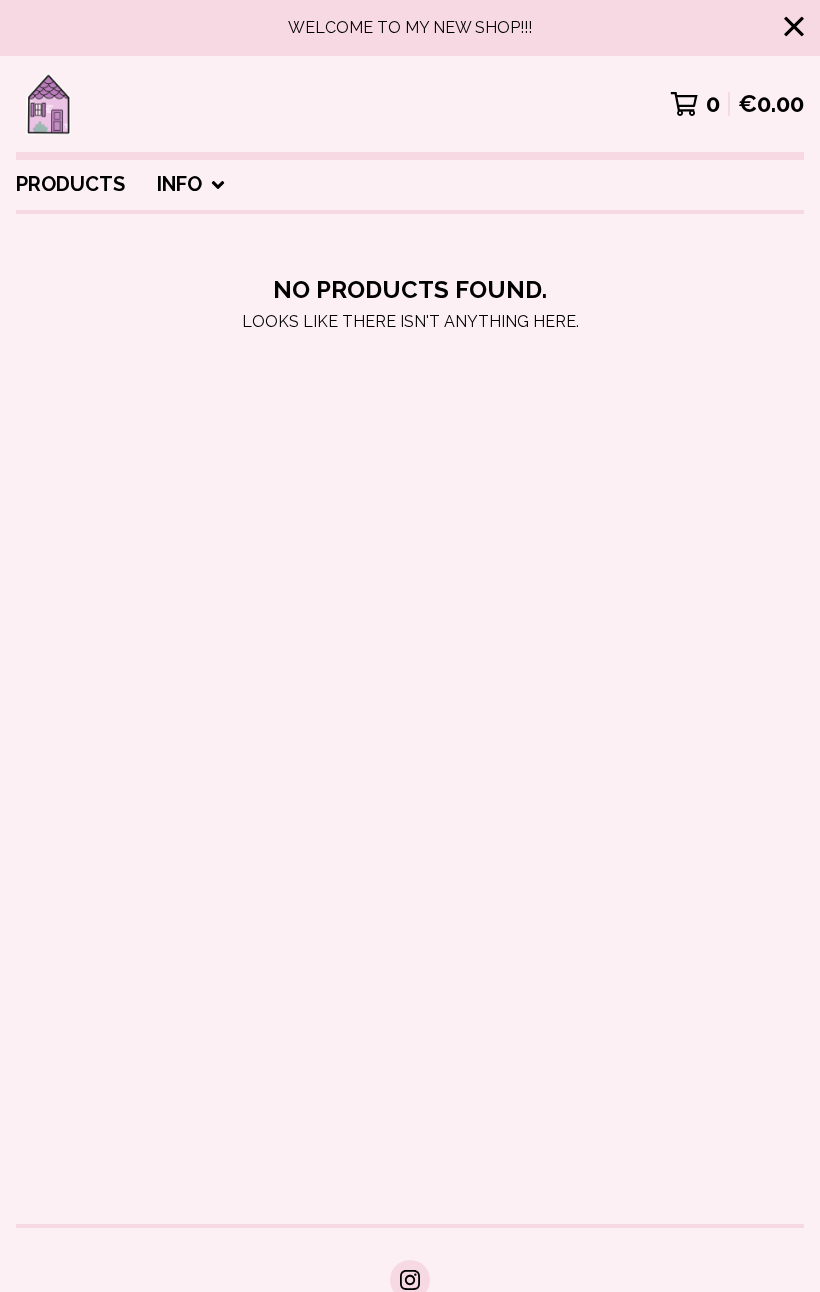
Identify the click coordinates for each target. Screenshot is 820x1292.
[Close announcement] (794, 28)
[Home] (48, 104)
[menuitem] (70, 185)
